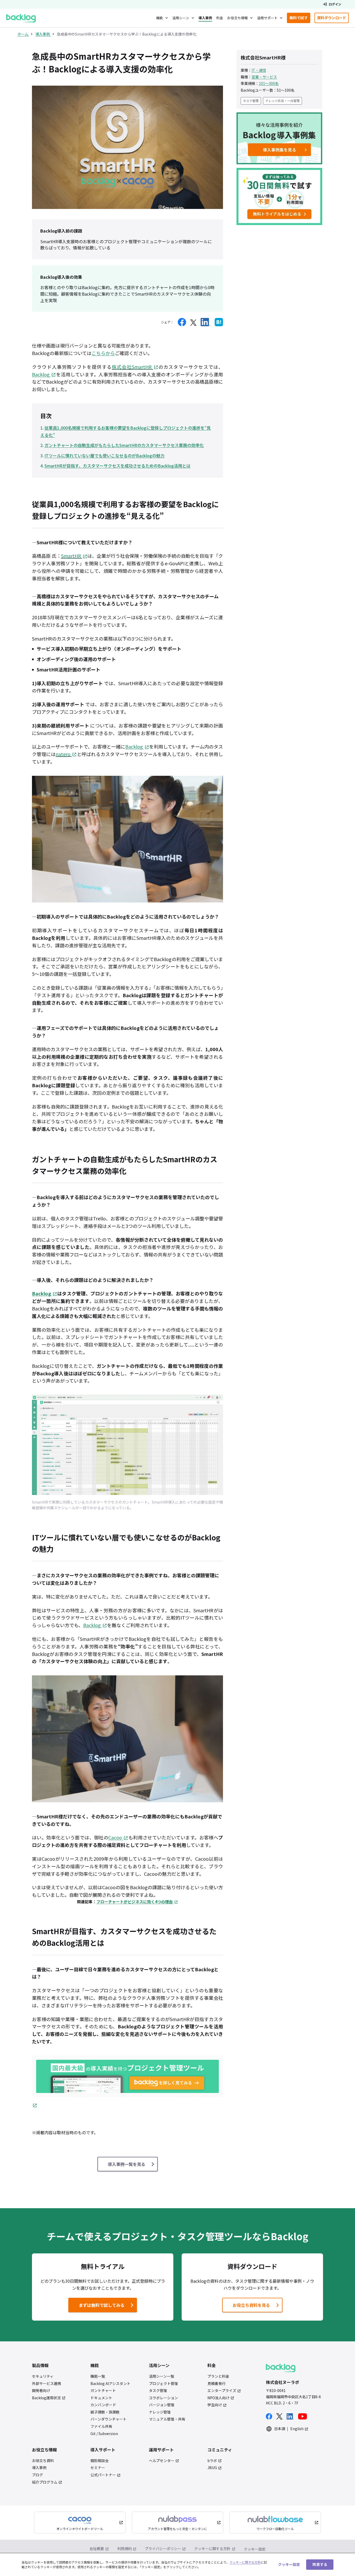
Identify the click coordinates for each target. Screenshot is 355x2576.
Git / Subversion (104, 2434)
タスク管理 (251, 101)
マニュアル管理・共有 (167, 2419)
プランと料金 (218, 2376)
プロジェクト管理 (163, 2384)
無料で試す (300, 19)
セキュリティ (43, 2376)
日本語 (280, 2429)
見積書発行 (216, 2384)
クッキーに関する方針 (212, 2548)
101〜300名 (269, 83)
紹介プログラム (45, 2482)
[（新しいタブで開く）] (182, 322)
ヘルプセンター (162, 2461)
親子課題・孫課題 (105, 2412)
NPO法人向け (218, 2398)
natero (63, 754)
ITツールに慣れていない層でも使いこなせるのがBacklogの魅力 (104, 456)
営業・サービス (264, 77)
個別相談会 (100, 2461)
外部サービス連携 (47, 2384)
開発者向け (41, 2391)
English (297, 2429)
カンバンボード (103, 2405)
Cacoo (115, 1837)
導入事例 (205, 18)
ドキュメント (101, 2398)
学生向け (215, 2405)
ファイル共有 (101, 2426)
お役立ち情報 (237, 18)
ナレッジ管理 (160, 2412)
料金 (220, 18)
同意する (320, 2564)
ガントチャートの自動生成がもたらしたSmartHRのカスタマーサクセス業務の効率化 (124, 445)
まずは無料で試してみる (97, 2306)
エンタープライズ (222, 2391)
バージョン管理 (162, 2405)
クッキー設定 (255, 2549)
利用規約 (124, 2548)
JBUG (212, 2468)
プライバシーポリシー (163, 2548)
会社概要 (97, 2548)
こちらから (103, 353)
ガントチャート (103, 2391)
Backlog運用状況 (46, 2398)
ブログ (37, 2475)
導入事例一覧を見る (127, 2164)
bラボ (212, 2461)
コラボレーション (163, 2398)
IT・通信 (259, 70)
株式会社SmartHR (132, 367)
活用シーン (181, 18)
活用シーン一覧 (162, 2376)
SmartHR (71, 556)
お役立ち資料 (43, 2461)
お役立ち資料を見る (251, 2305)
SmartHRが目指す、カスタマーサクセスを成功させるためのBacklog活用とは (117, 466)
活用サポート (267, 18)
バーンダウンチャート (109, 2419)
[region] (177, 2564)
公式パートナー (103, 2475)
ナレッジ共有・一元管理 (282, 101)
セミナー (98, 2468)
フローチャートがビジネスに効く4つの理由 (135, 1902)
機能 (160, 18)
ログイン (335, 4)
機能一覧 (98, 2376)
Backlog (41, 374)
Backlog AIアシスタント (110, 2384)
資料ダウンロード (333, 19)
